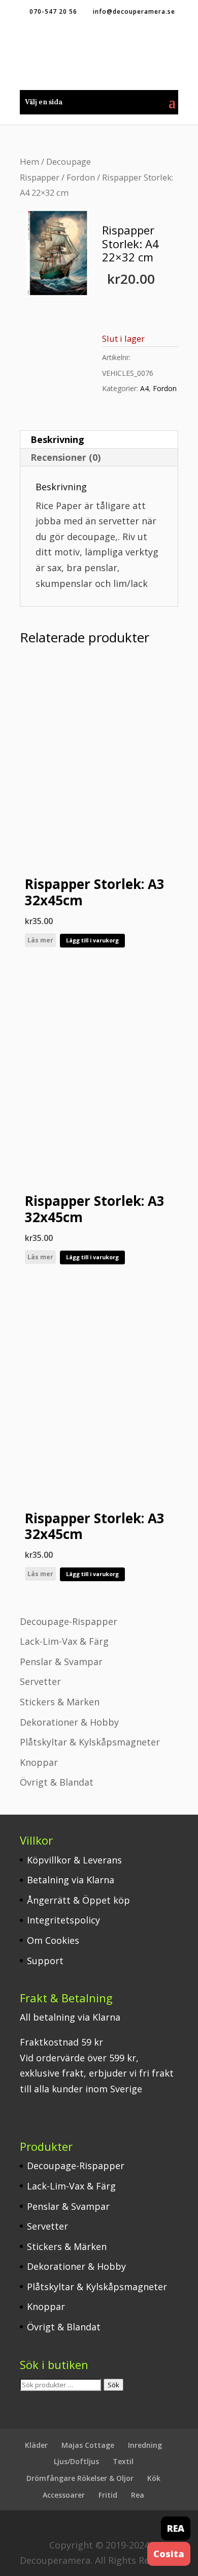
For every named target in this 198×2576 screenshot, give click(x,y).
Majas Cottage (88, 2445)
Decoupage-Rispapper (69, 1621)
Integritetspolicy (63, 1920)
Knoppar (39, 1762)
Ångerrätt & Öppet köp (78, 1900)
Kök (154, 2478)
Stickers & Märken (60, 1702)
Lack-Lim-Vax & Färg (64, 1641)
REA (176, 2528)
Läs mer (40, 940)
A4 (144, 388)
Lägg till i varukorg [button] (92, 940)
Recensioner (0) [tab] (65, 457)
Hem (29, 161)
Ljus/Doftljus (76, 2461)
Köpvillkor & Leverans (74, 1860)
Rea (138, 2495)
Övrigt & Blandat (57, 1782)
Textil (123, 2461)
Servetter (40, 1681)
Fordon (81, 177)
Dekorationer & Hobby (69, 1722)
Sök (113, 2385)
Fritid (108, 2495)
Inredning (145, 2445)
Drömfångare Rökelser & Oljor (80, 2478)
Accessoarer (64, 2495)
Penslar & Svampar (61, 1662)
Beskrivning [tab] (57, 439)
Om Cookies (53, 1940)
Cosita (169, 2554)
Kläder (36, 2445)
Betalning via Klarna (71, 1880)
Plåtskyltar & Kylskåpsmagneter (90, 1742)
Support (45, 1961)
